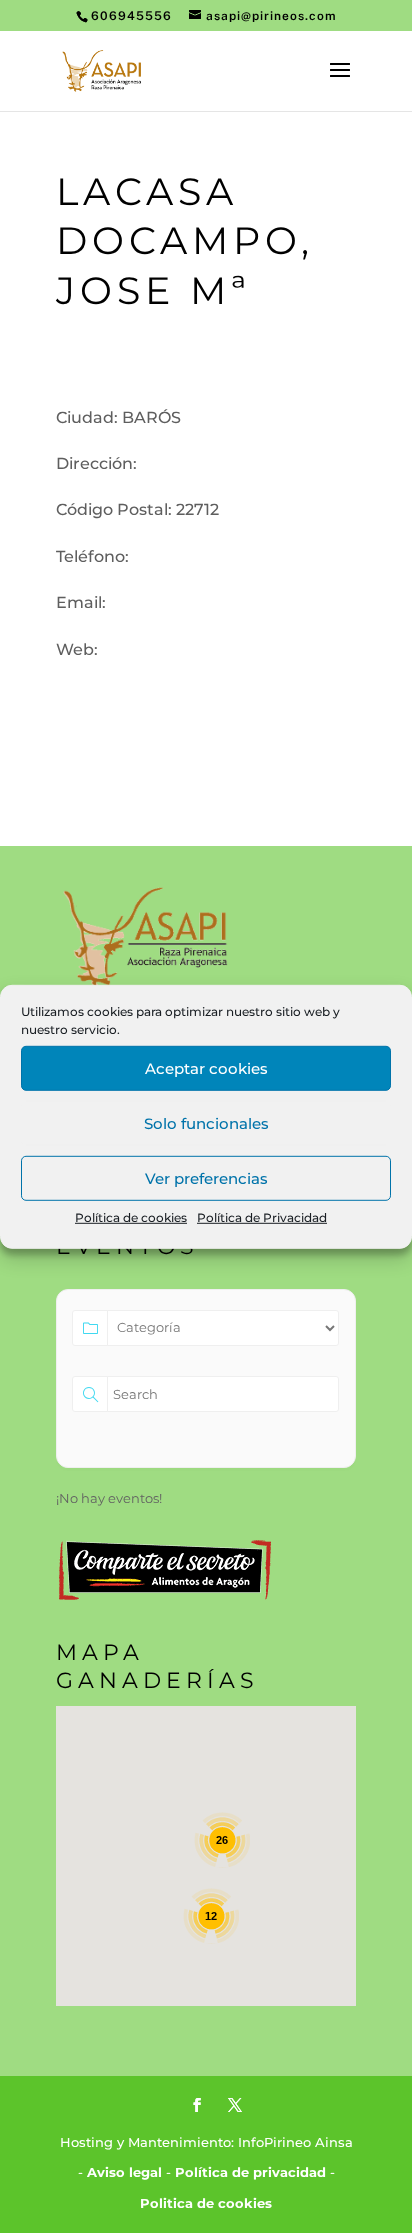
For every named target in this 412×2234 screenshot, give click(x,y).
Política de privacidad (250, 2172)
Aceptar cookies (206, 1067)
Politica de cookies (206, 2203)
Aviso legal (124, 2172)
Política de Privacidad (262, 1217)
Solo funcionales (206, 1122)
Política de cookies (131, 1217)
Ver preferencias (206, 1177)
